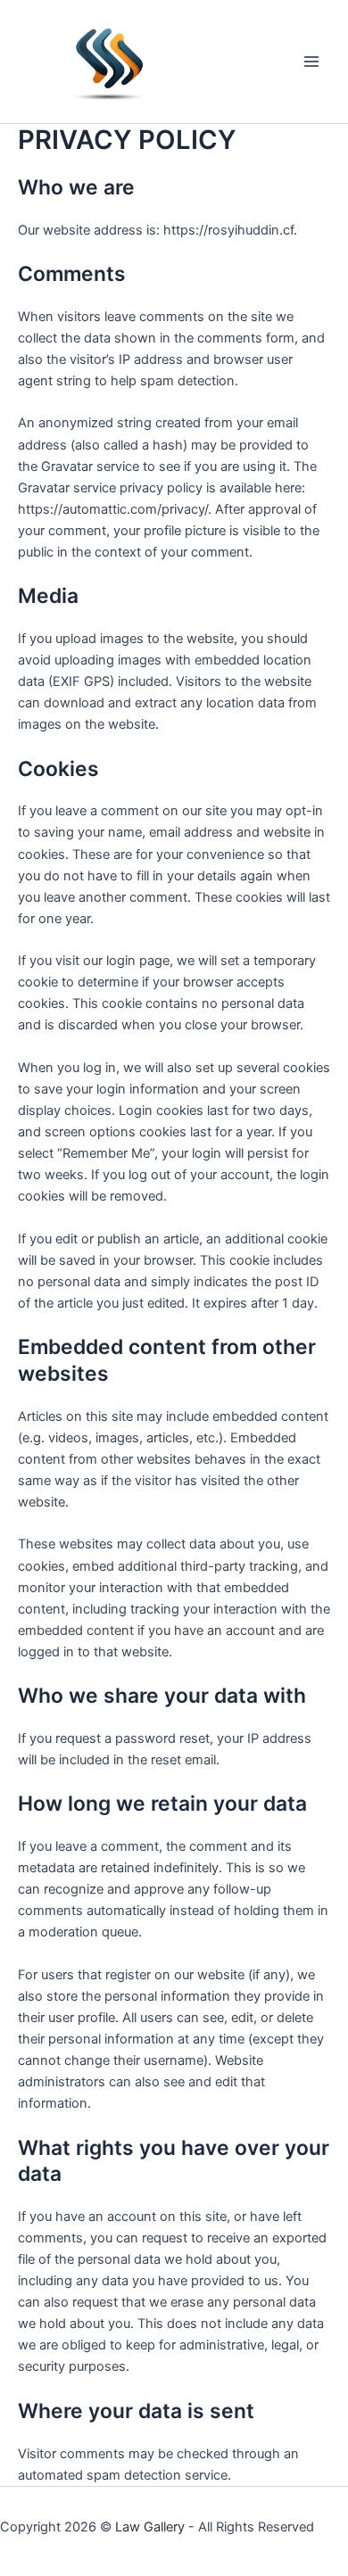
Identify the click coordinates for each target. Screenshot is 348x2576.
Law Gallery (150, 2527)
